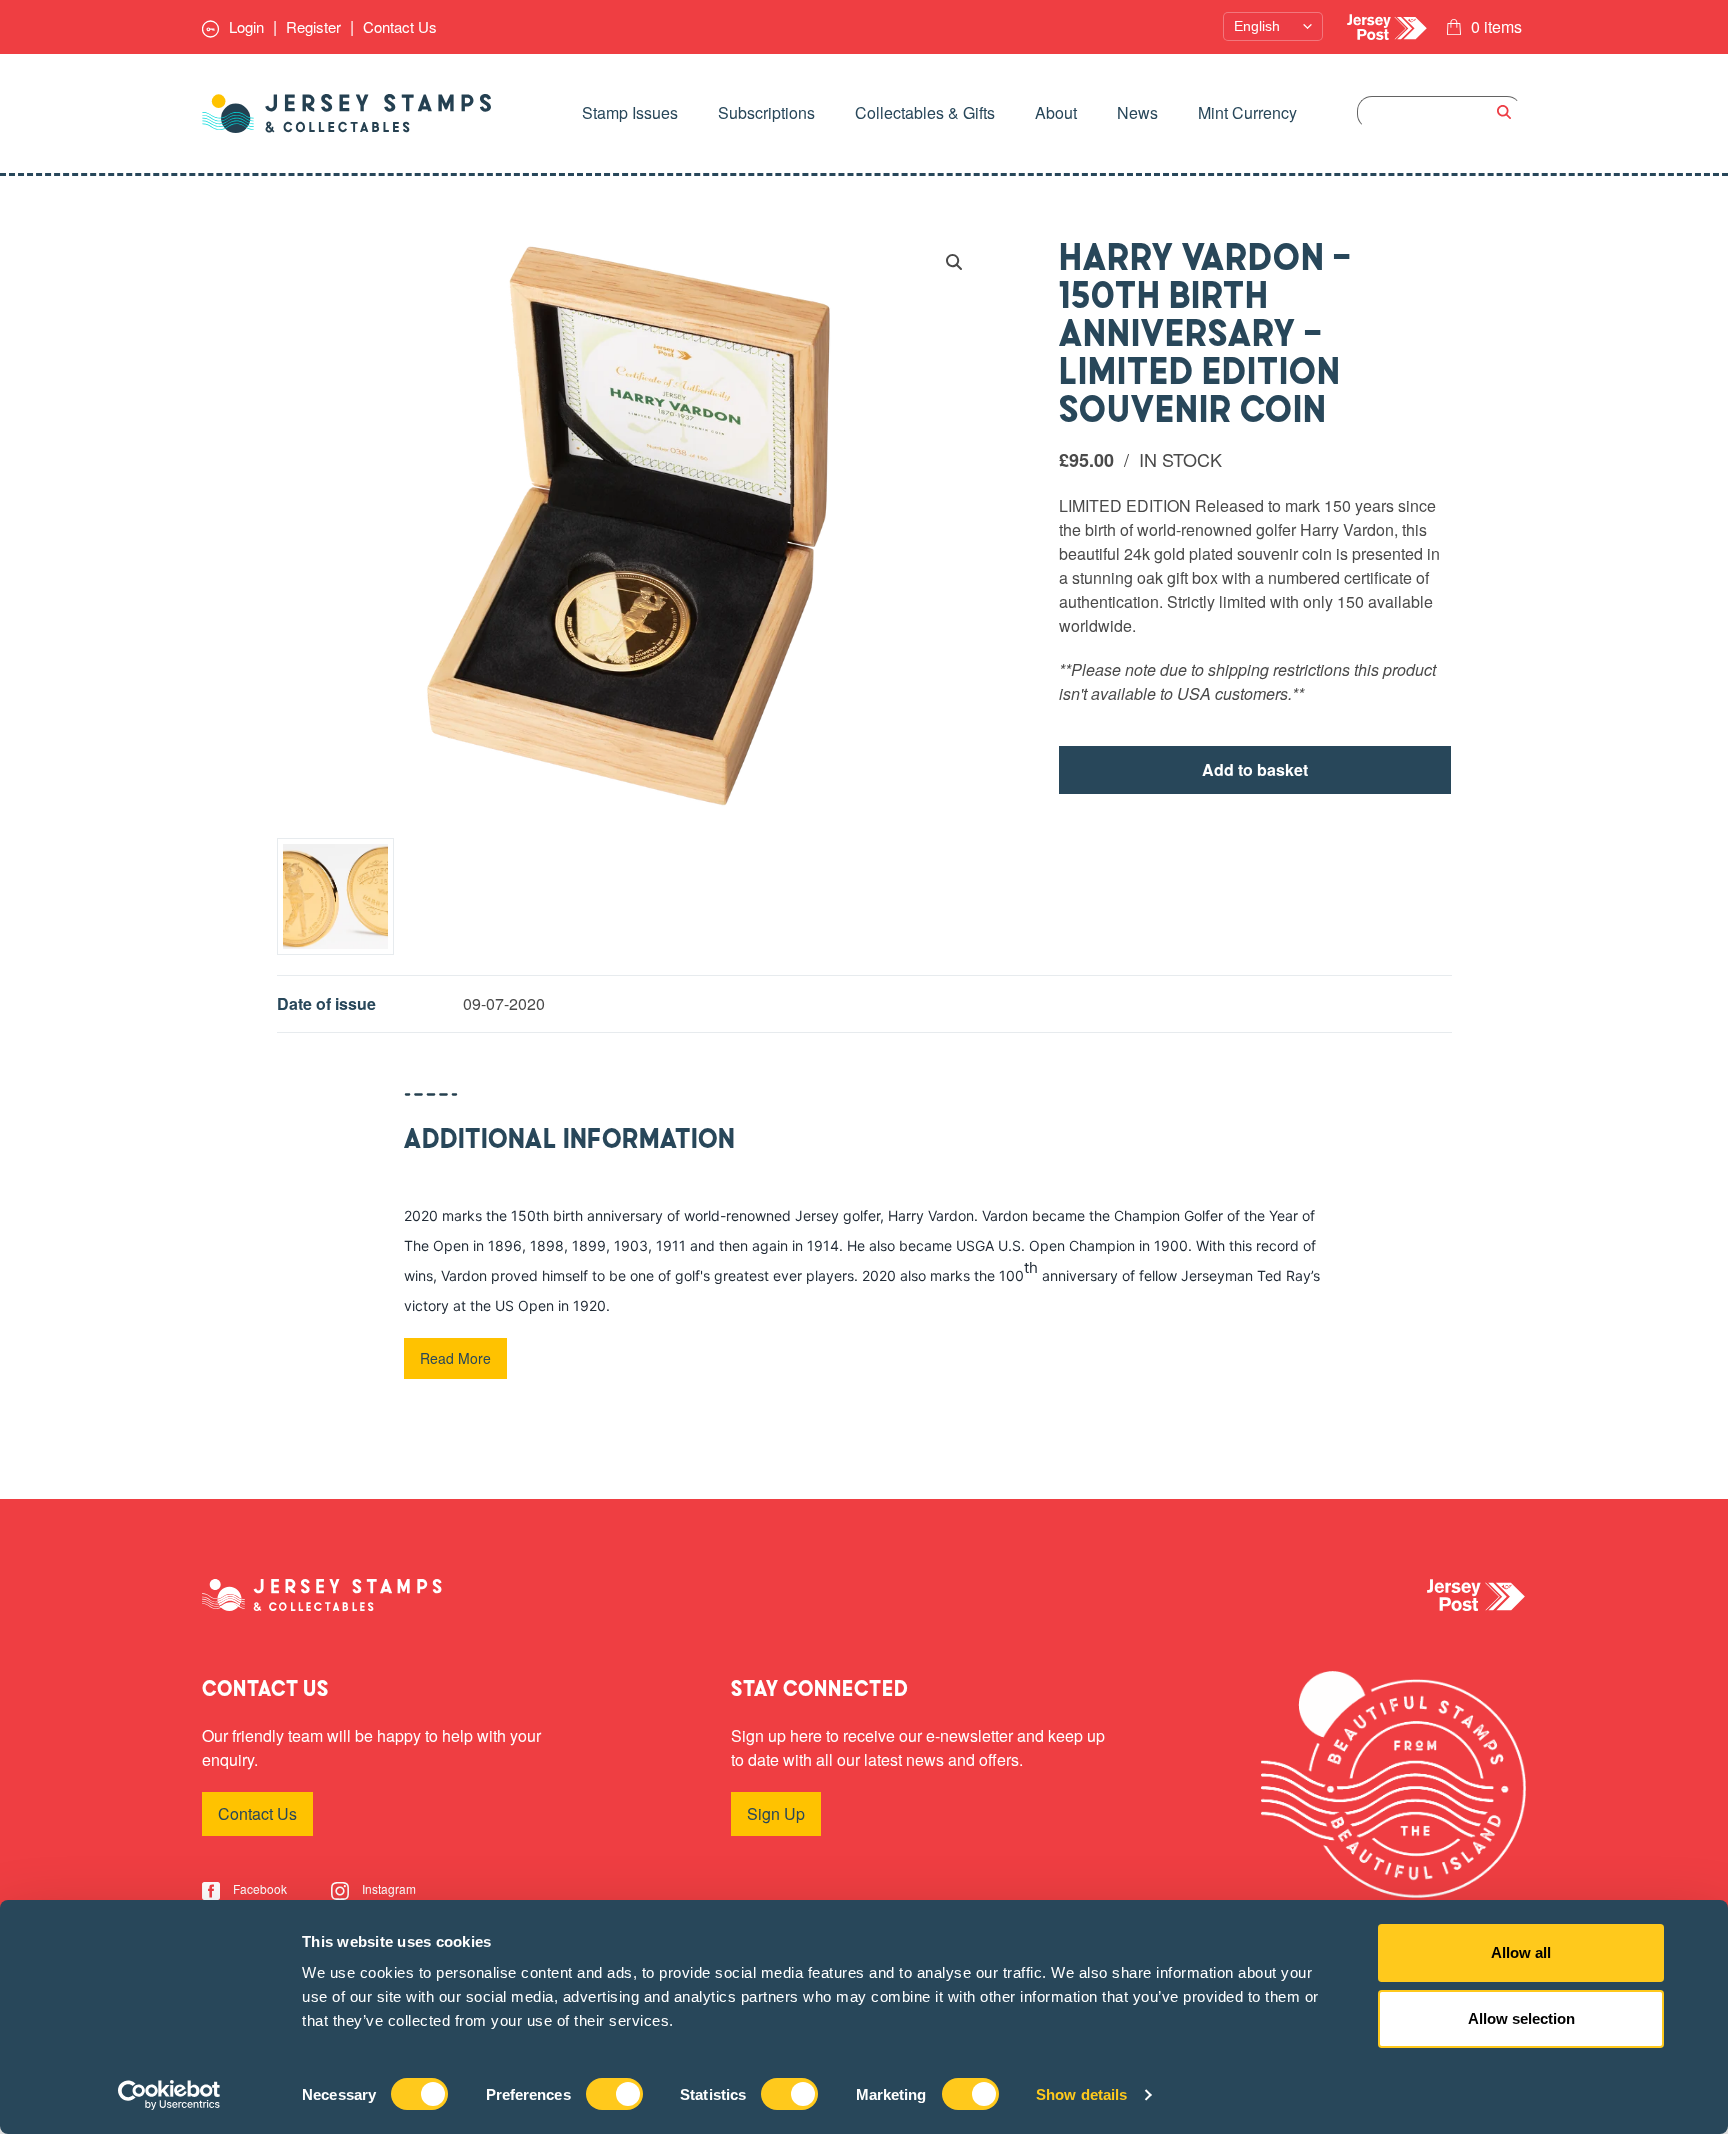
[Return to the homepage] (347, 113)
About (1056, 112)
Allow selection (1521, 2018)
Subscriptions (766, 112)
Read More (455, 1358)
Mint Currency (1247, 112)
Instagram (387, 1888)
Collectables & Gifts (925, 112)
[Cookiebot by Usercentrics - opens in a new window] (169, 2095)
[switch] (614, 2094)
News (1137, 112)
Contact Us (400, 26)
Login (244, 26)
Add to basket (1255, 769)
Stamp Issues (630, 112)
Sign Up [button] (776, 1813)
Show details (1081, 2094)
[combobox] (1439, 112)
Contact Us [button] (257, 1813)
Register (313, 26)
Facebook (258, 1888)
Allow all (1521, 1952)
